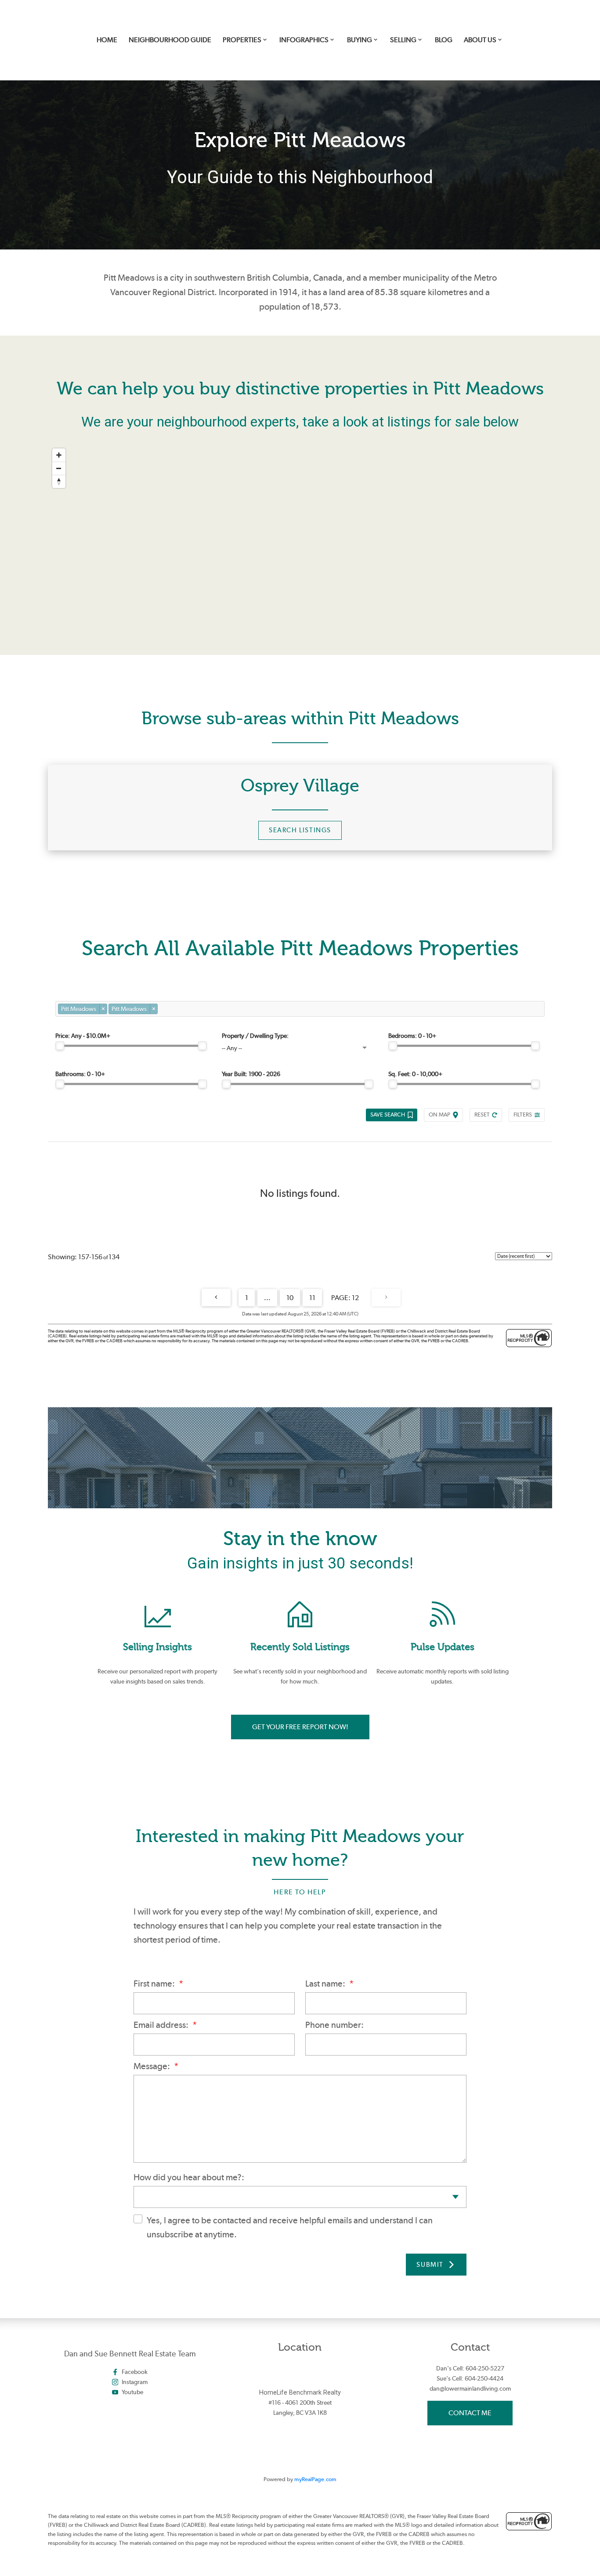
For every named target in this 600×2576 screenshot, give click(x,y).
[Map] (300, 528)
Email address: (162, 2025)
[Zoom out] (59, 468)
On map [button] (439, 1115)
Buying (360, 40)
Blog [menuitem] (444, 40)
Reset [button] (482, 1115)
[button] (300, 831)
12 (355, 1298)
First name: (155, 1983)
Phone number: (334, 2025)
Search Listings (300, 830)
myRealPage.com (315, 2479)
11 (312, 1298)
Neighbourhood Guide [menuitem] (170, 40)
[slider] (60, 1046)
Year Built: (251, 1074)
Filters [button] (523, 1115)
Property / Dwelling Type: (255, 1036)
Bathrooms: (80, 1074)
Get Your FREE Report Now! (300, 1727)
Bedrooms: (412, 1036)
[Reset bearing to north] (59, 481)
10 (290, 1298)
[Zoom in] (59, 455)
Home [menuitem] (107, 40)
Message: (153, 2066)
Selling (403, 40)
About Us (480, 40)
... (267, 1298)
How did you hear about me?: (189, 2177)
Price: (83, 1036)
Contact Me (470, 2413)
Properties (242, 40)
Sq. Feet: (415, 1074)
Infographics (304, 40)
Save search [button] (388, 1115)
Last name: (326, 1983)
